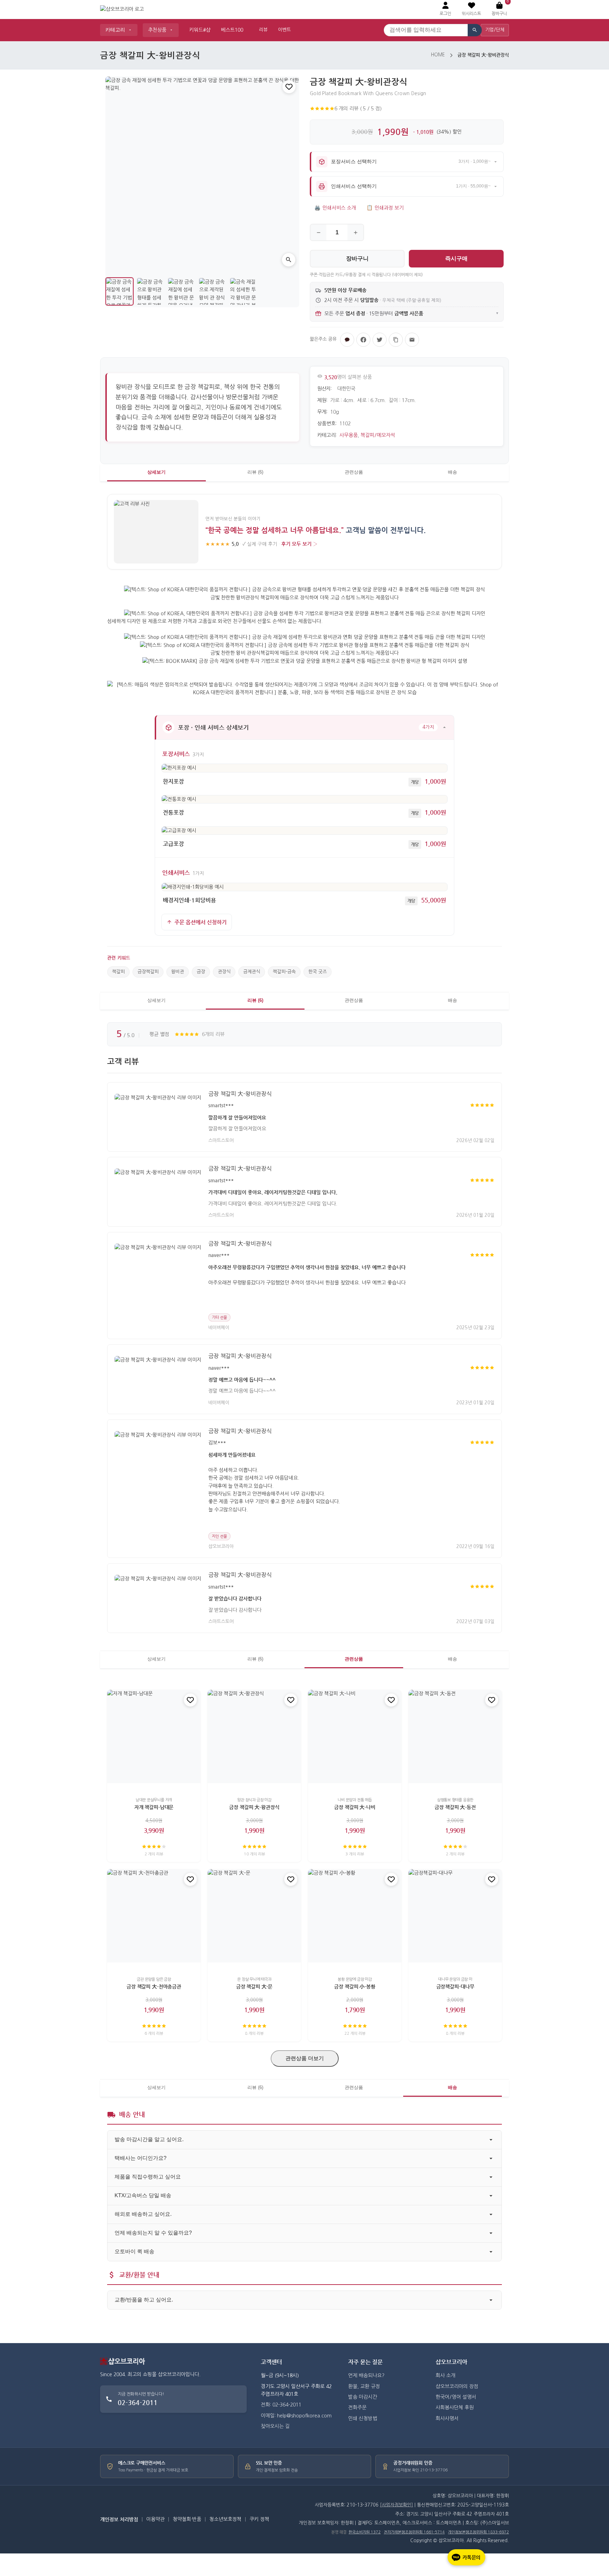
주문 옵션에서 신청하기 (201, 922)
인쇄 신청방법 (363, 2418)
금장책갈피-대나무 (455, 1986)
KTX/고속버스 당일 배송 (143, 2195)
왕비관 (178, 972)
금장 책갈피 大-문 (254, 1986)
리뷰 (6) (255, 472)
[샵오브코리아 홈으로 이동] (122, 10)
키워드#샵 (200, 30)
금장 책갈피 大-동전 (455, 1807)
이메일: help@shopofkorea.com (296, 2416)
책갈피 (118, 972)
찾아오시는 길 (275, 2426)
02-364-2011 (138, 2402)
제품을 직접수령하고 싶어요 (148, 2177)
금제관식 (252, 972)
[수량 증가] (355, 232)
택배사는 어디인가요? (140, 2158)
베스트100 (232, 30)
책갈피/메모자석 (378, 435)
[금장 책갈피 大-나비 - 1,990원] (355, 1736)
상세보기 (156, 472)
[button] (471, 9)
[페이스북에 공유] (363, 340)
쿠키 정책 (259, 2519)
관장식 (224, 972)
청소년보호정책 (225, 2519)
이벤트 (284, 30)
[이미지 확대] (289, 260)
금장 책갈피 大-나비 (355, 1807)
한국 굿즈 (318, 972)
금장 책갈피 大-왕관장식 (254, 1807)
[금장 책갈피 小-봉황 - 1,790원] (355, 1916)
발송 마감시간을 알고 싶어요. (149, 2139)
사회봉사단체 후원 (455, 2408)
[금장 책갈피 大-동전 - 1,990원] (455, 1736)
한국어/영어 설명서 (456, 2397)
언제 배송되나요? (366, 2375)
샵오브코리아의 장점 (457, 2386)
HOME (438, 55)
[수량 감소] (318, 232)
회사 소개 (445, 2375)
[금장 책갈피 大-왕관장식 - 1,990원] (254, 1736)
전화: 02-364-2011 (281, 2405)
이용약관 (155, 2519)
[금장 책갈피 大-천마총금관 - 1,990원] (154, 1916)
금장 (201, 972)
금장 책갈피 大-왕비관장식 (240, 1094)
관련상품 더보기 (305, 2058)
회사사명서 (447, 2418)
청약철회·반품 (187, 2519)
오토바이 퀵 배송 (134, 2251)
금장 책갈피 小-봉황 (355, 1986)
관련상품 (354, 472)
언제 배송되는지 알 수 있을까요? (153, 2233)
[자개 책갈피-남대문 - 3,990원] (154, 1736)
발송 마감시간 (363, 2397)
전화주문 (357, 2408)
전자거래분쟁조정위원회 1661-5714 (414, 2532)
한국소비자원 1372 (365, 2532)
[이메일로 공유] (412, 340)
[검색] (475, 30)
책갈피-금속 (284, 972)
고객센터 (271, 2362)
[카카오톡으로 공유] (347, 340)
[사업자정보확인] (396, 2505)
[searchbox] (426, 30)
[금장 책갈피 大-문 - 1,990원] (254, 1916)
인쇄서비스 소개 (335, 208)
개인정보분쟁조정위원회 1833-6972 (478, 2532)
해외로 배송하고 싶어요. (143, 2214)
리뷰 (263, 30)
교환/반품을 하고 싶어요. (144, 2300)
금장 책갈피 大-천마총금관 (154, 1986)
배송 (453, 472)
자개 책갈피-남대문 (154, 1807)
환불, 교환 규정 (364, 2386)
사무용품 (349, 435)
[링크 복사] (396, 340)
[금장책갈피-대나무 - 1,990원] (455, 1916)
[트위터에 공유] (380, 340)
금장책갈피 (148, 972)
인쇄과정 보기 (385, 208)
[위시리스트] (289, 87)
